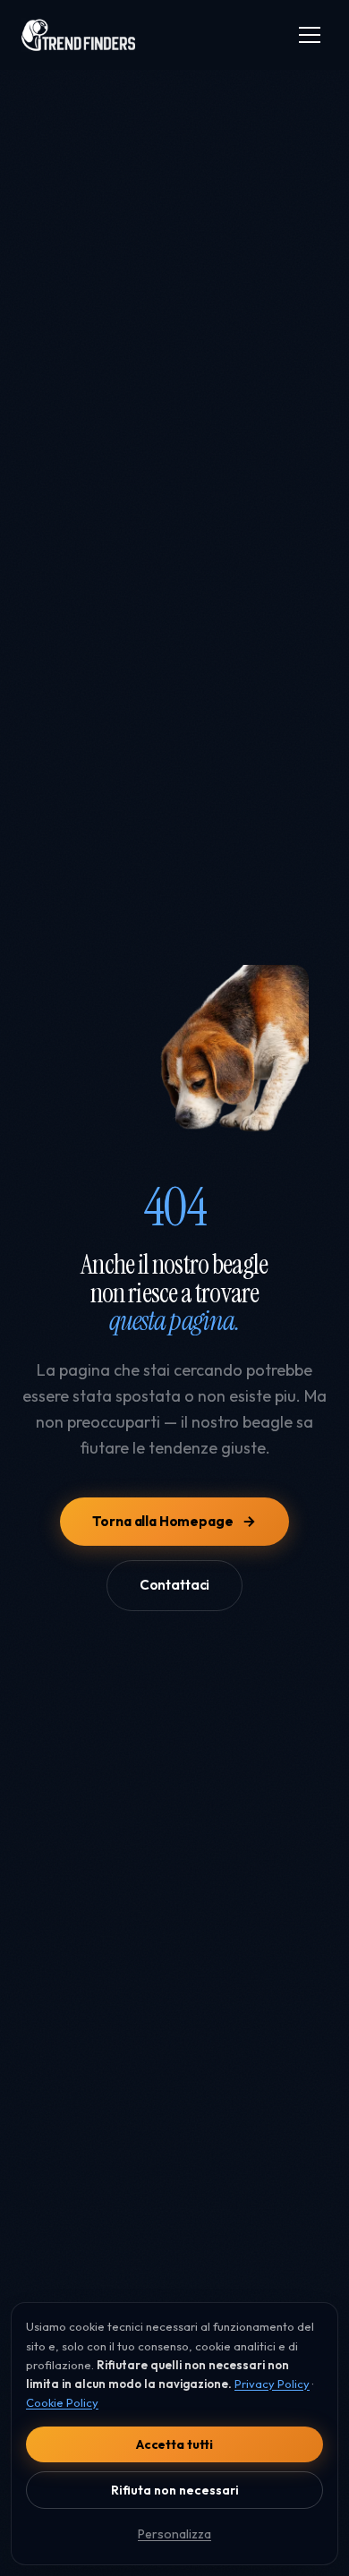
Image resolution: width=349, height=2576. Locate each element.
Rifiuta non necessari (175, 2490)
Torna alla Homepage (162, 1521)
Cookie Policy (62, 2402)
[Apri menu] (310, 35)
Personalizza (174, 2534)
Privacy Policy (272, 2384)
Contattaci (174, 1585)
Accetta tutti (174, 2444)
